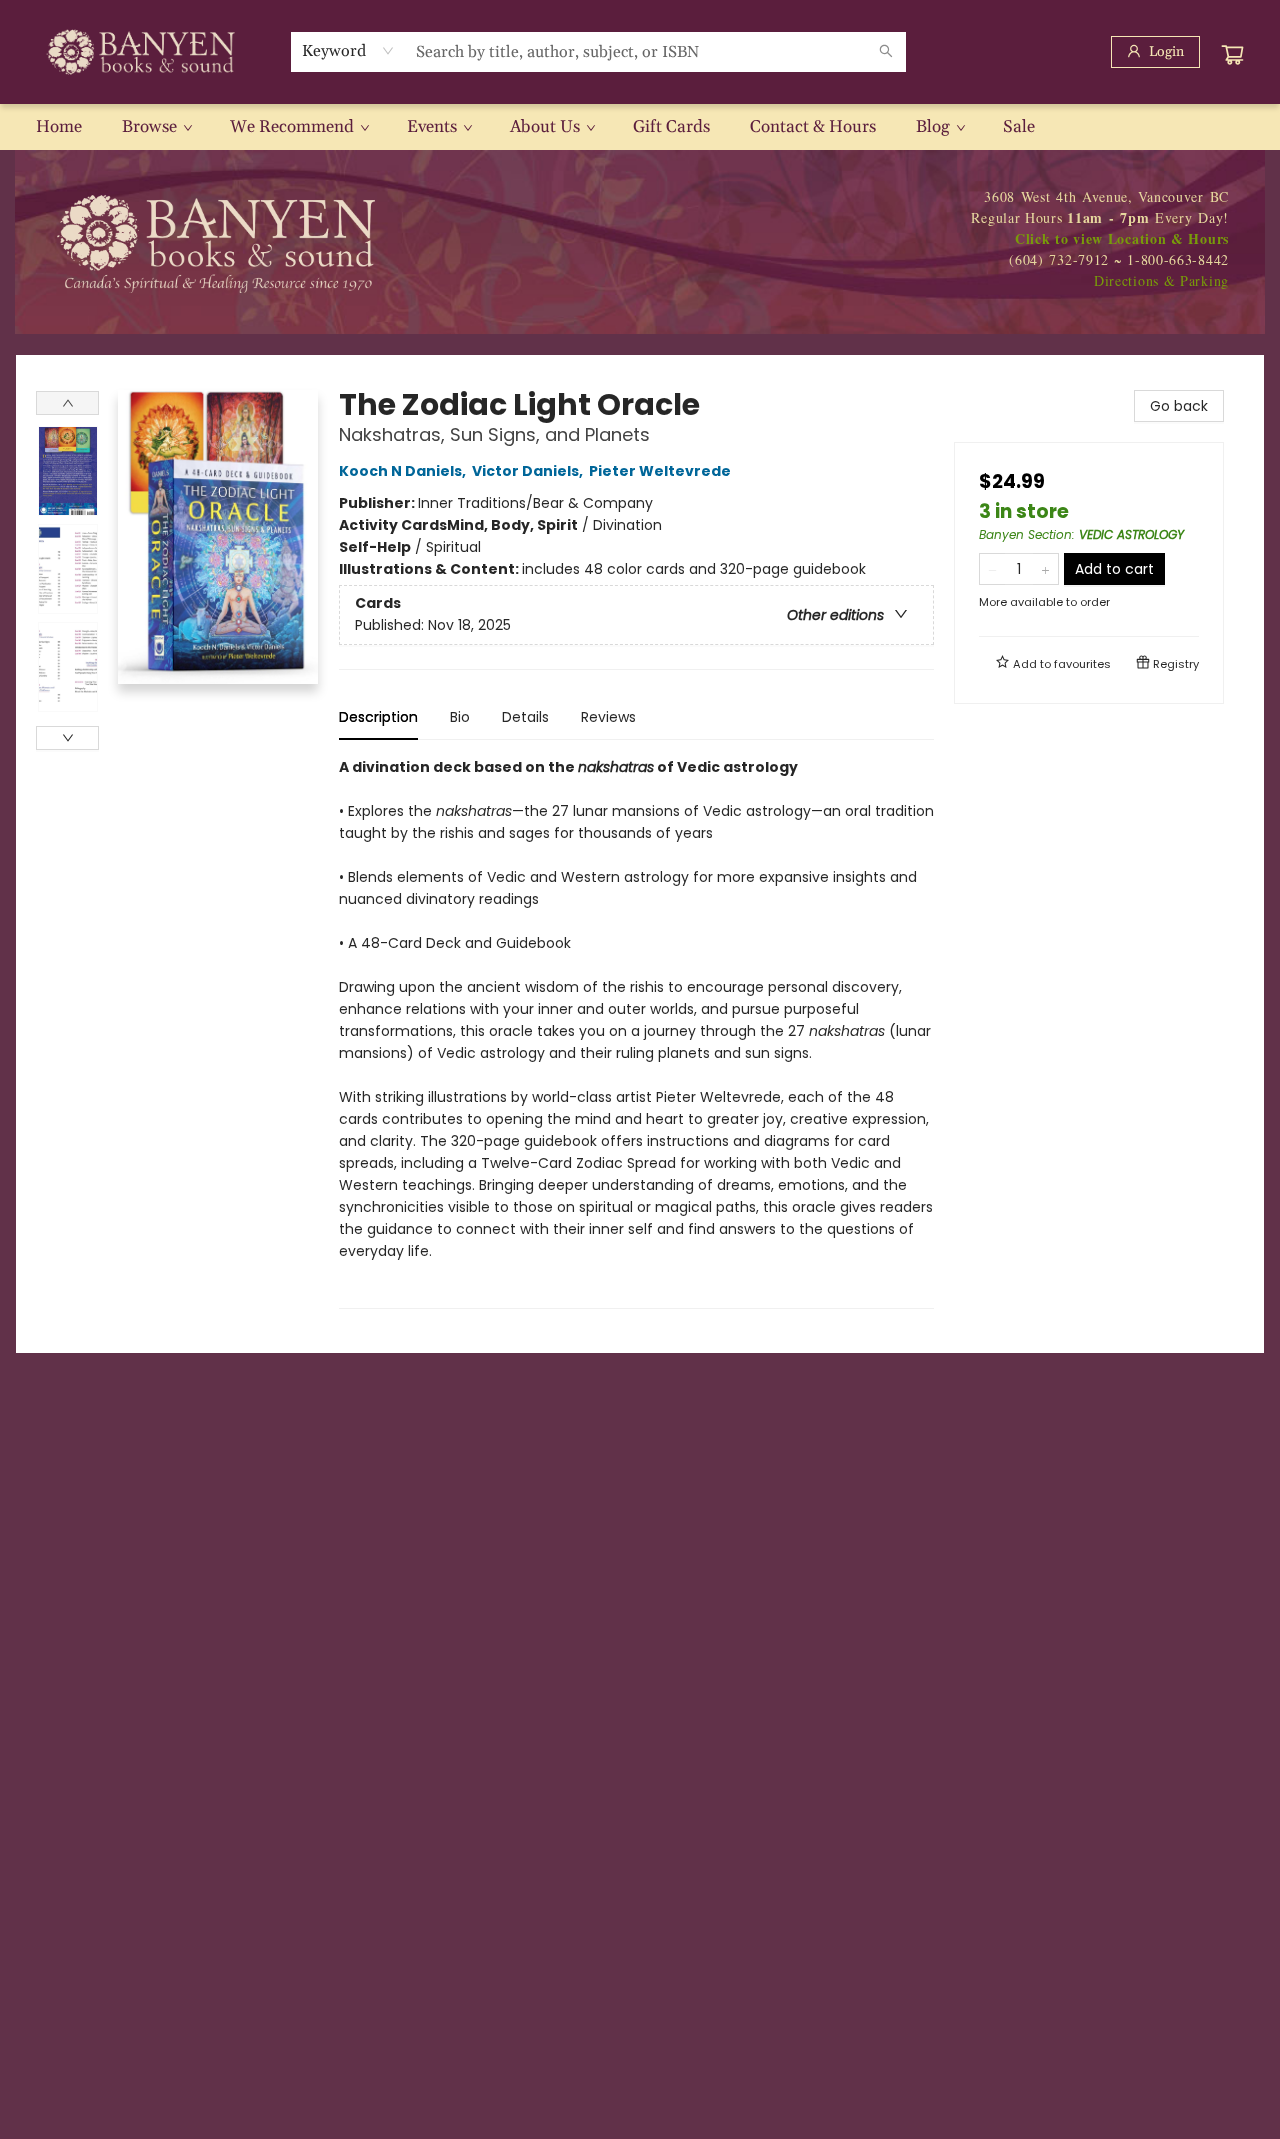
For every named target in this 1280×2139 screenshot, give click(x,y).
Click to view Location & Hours (1122, 238)
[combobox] (348, 51)
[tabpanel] (636, 1032)
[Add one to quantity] (1045, 569)
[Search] (886, 52)
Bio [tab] (460, 717)
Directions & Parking (1161, 280)
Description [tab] (378, 717)
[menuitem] (59, 127)
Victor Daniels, (529, 471)
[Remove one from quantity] (992, 569)
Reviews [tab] (608, 717)
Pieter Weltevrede (660, 471)
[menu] (640, 127)
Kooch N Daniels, (404, 471)
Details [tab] (525, 717)
